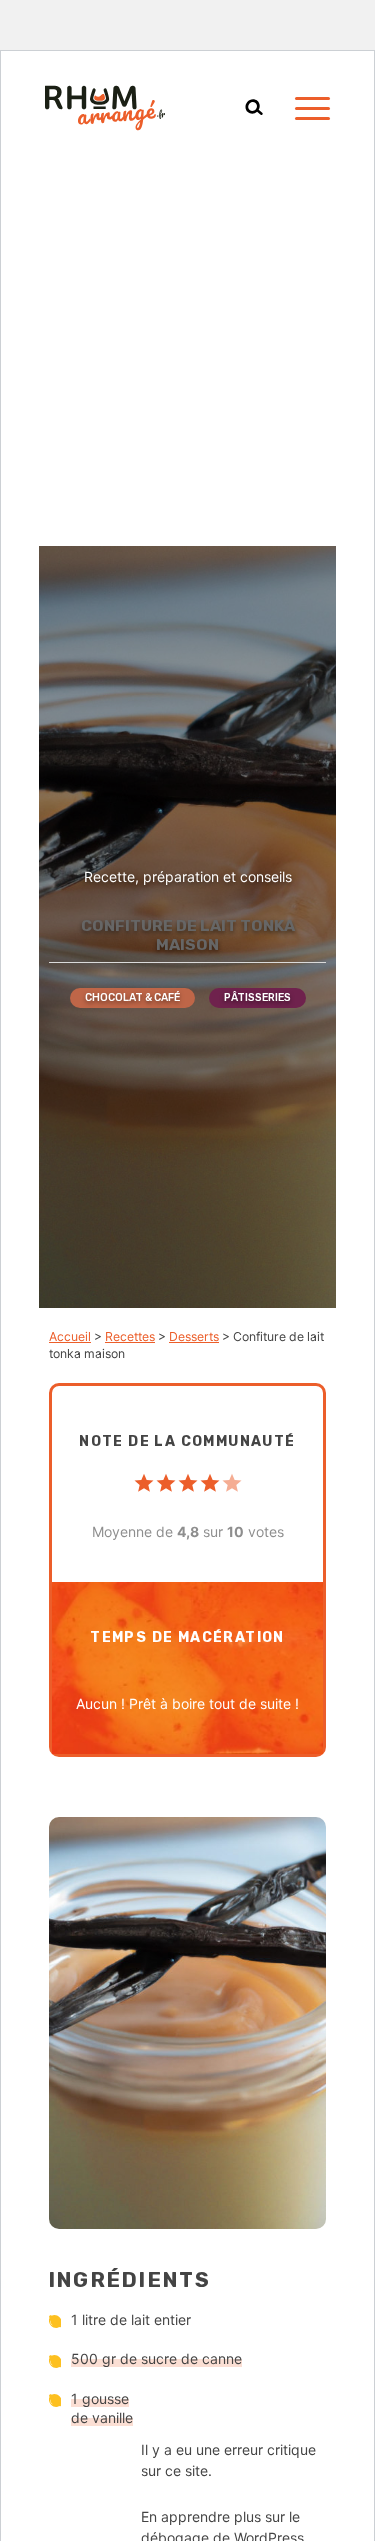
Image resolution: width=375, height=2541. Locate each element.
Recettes (130, 1336)
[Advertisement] (187, 348)
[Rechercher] (254, 108)
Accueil (70, 1336)
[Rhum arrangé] (105, 108)
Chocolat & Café (132, 997)
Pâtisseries (257, 997)
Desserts (194, 1336)
